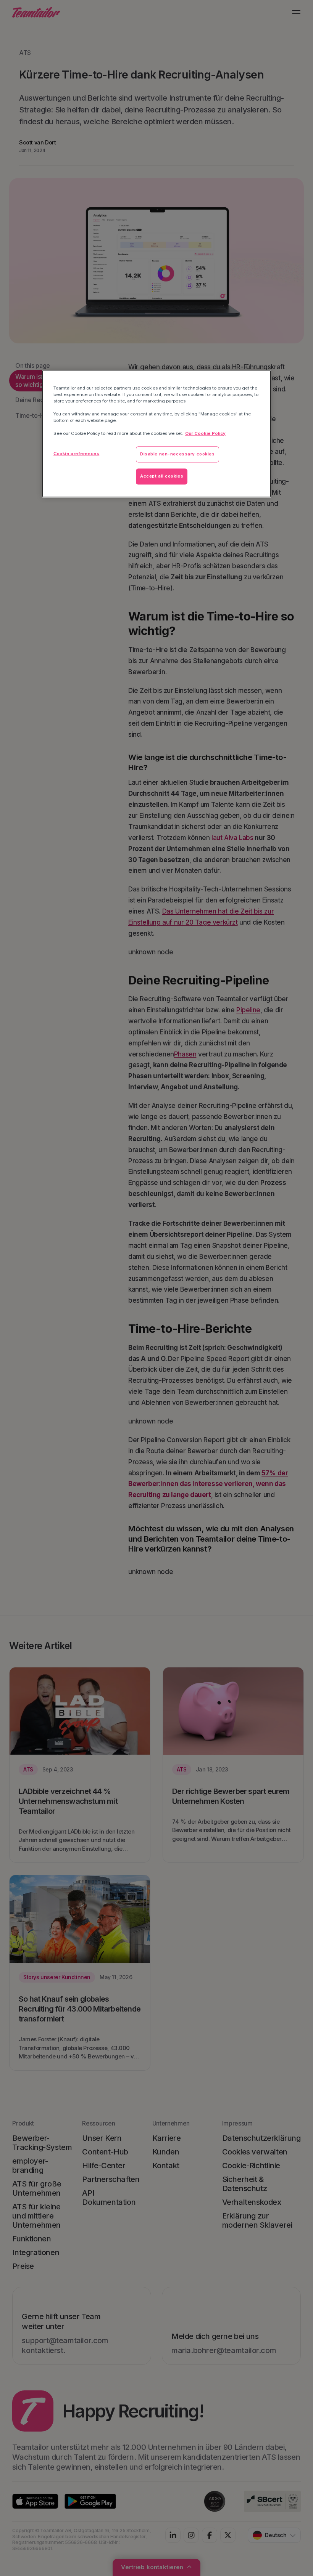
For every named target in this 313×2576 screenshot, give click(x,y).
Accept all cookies (162, 476)
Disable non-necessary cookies (177, 454)
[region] (156, 434)
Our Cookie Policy (205, 434)
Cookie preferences (76, 454)
